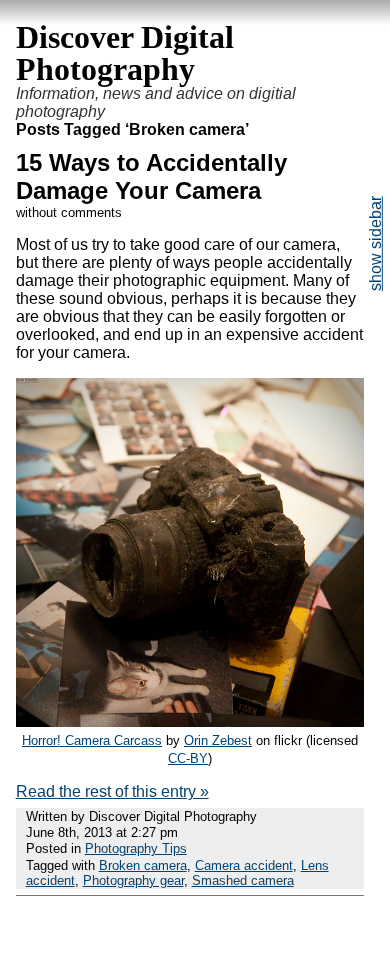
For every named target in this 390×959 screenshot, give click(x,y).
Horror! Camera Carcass (92, 740)
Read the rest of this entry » (112, 791)
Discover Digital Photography (125, 53)
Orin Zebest (218, 740)
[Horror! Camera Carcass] (190, 721)
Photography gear (133, 880)
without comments (69, 212)
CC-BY (188, 758)
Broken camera (143, 865)
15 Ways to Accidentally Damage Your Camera (151, 176)
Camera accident (244, 865)
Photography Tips (136, 848)
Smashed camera (243, 880)
